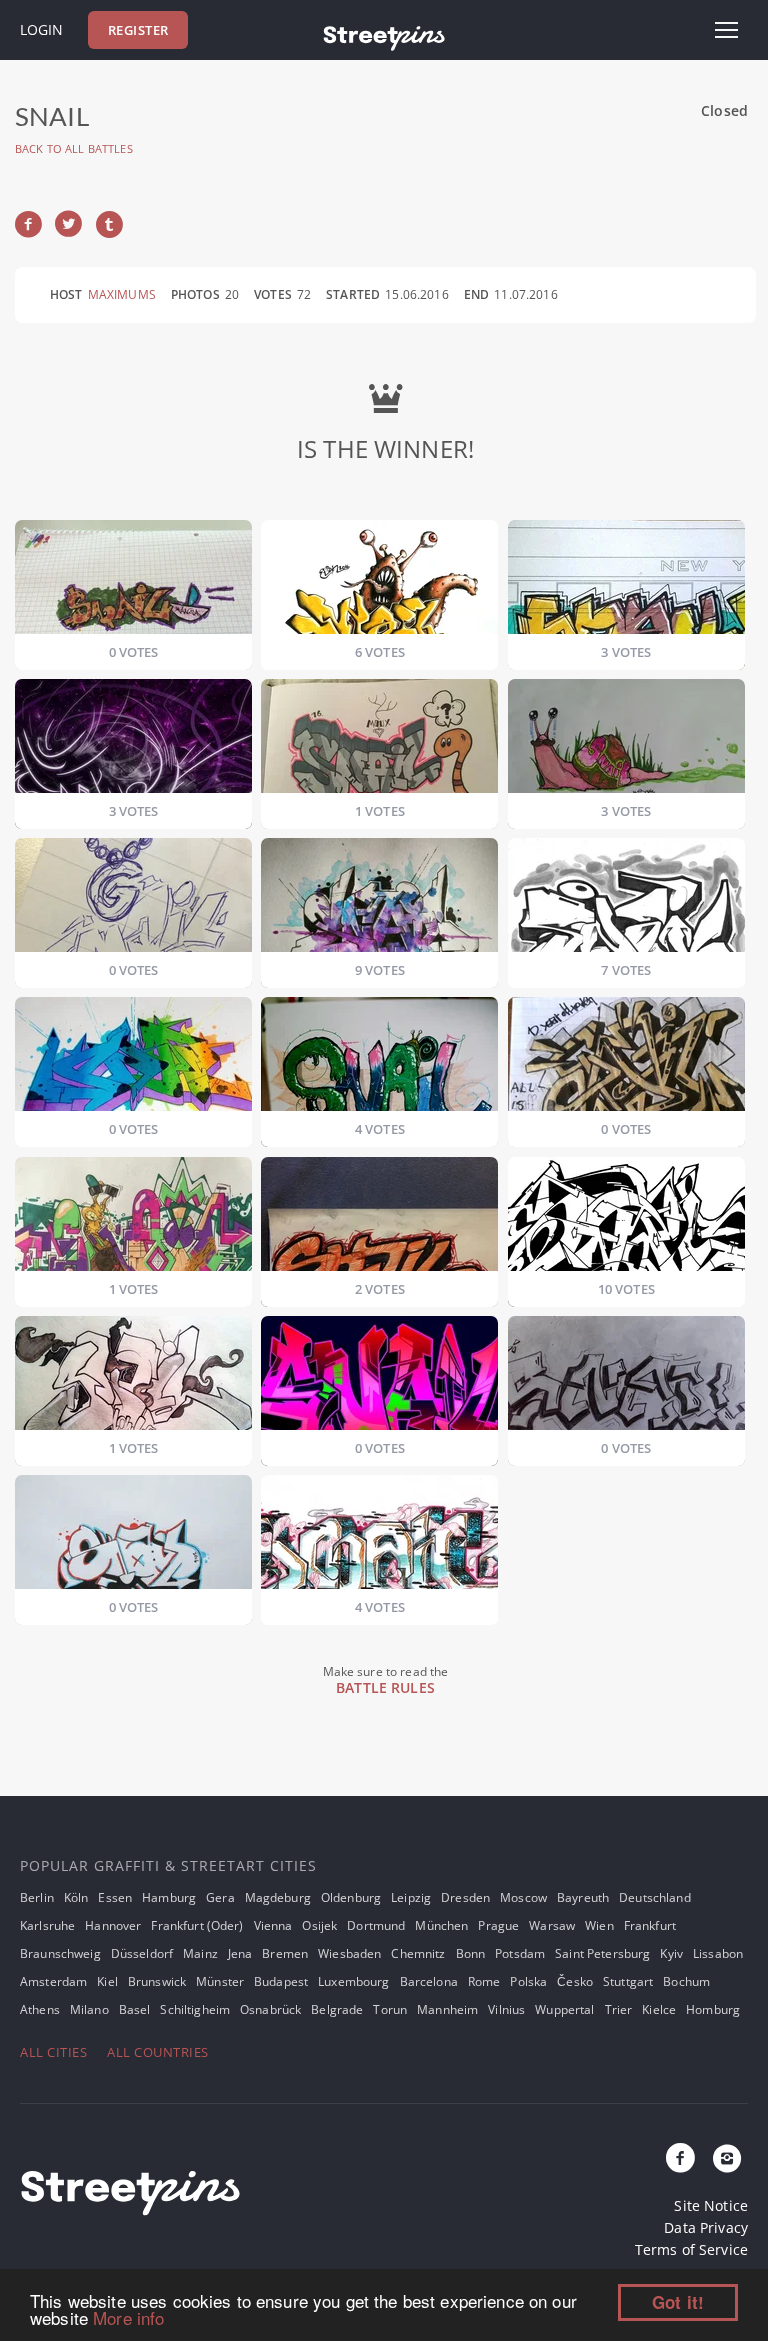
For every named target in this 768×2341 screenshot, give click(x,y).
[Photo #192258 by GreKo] (379, 1537)
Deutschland (655, 1897)
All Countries (158, 2052)
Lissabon (718, 1953)
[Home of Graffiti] (384, 35)
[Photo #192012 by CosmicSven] (626, 1219)
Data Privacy (706, 2227)
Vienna (273, 1925)
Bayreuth (583, 1897)
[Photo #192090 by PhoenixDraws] (379, 1378)
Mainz (200, 1953)
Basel (135, 2009)
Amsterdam (53, 1981)
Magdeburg (278, 1897)
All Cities (53, 2052)
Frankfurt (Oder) (197, 1925)
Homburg (713, 2009)
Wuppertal (564, 2009)
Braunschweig (60, 1953)
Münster (220, 1981)
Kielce (659, 2009)
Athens (40, 2009)
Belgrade (337, 2009)
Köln (76, 1897)
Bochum (686, 1981)
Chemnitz (418, 1953)
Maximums (122, 294)
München (441, 1925)
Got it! (678, 2302)
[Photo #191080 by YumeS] (626, 741)
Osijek (319, 1925)
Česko (575, 1981)
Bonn (471, 1953)
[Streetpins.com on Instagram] (727, 2159)
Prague (498, 1925)
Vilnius (506, 2009)
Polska (528, 1981)
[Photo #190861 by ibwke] (626, 582)
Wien (599, 1925)
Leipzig (411, 1897)
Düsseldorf (142, 1953)
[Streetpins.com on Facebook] (681, 2159)
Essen (115, 1897)
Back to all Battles (74, 148)
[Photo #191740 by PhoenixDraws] (626, 1059)
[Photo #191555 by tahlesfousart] (133, 1059)
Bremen (285, 1953)
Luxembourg (353, 1981)
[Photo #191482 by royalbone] (626, 900)
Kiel (107, 1981)
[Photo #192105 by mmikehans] (626, 1378)
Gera (220, 1897)
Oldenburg (351, 1897)
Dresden (465, 1897)
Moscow (523, 1897)
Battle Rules (385, 1688)
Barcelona (429, 1981)
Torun (390, 2009)
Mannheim (447, 2009)
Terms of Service (691, 2249)
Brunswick (157, 1981)
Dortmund (376, 1925)
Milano (89, 2009)
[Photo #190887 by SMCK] (133, 741)
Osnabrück (270, 2009)
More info (128, 2317)
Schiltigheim (195, 2009)
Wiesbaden (349, 1953)
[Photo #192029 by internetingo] (133, 1378)
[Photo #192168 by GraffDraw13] (133, 1537)
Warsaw (552, 1925)
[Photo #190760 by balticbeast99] (133, 582)
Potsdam (520, 1953)
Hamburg (169, 1897)
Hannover (113, 1925)
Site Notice (711, 2205)
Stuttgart (628, 1981)
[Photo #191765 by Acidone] (133, 1219)
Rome (484, 1981)
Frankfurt (650, 1925)
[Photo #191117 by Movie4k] (133, 900)
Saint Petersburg (602, 1953)
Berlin (37, 1897)
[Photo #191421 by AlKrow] (379, 900)
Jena (240, 1953)
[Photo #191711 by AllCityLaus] (379, 1059)
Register (138, 30)
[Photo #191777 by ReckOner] (379, 1219)
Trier (619, 2009)
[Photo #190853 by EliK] (379, 582)
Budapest (281, 1981)
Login (41, 29)
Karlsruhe (47, 1925)
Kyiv (671, 1953)
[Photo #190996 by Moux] (379, 741)
